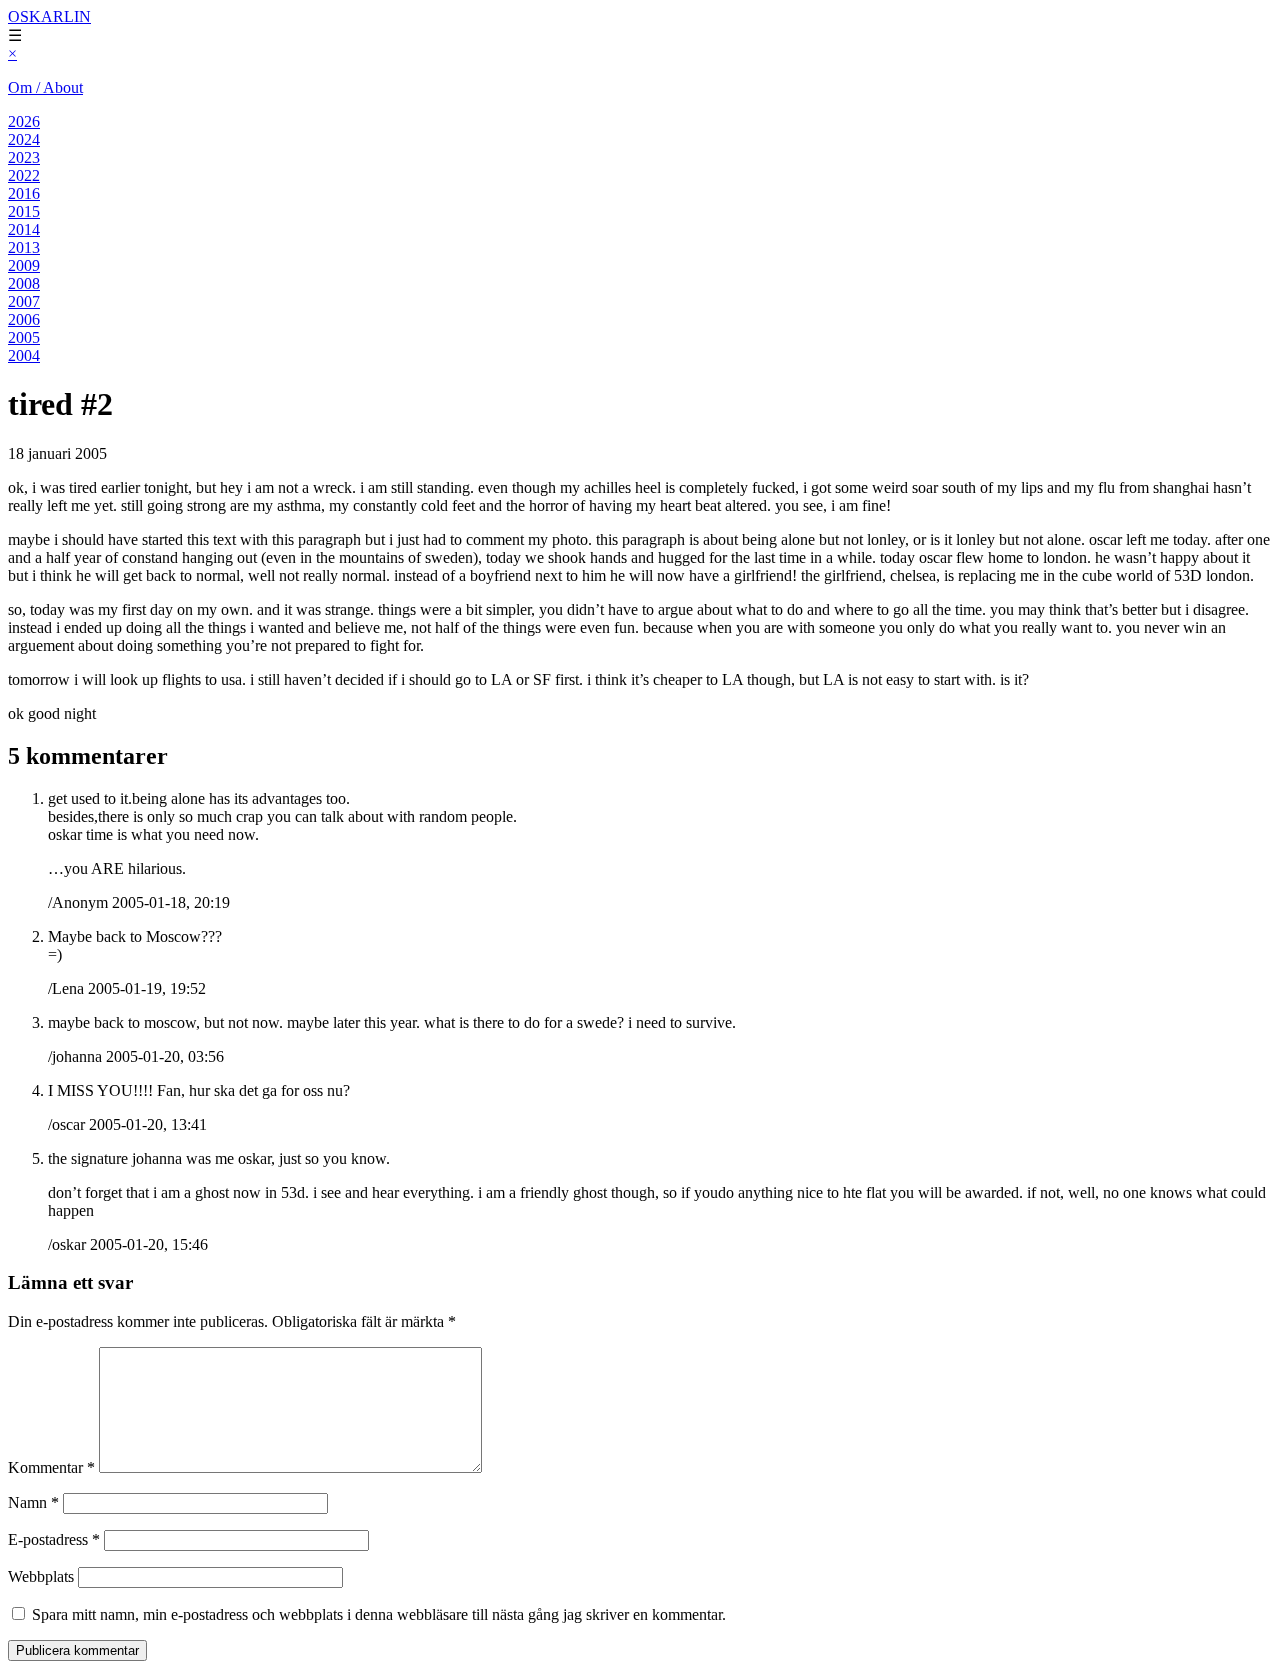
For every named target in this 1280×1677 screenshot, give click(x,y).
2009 (24, 265)
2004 (24, 355)
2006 (24, 319)
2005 (24, 337)
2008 (24, 283)
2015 (24, 211)
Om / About (45, 87)
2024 (24, 139)
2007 (24, 301)
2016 (24, 193)
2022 (24, 175)
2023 (24, 157)
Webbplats (41, 1576)
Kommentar (51, 1467)
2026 (24, 121)
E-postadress (54, 1539)
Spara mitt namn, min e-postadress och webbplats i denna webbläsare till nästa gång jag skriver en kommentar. (379, 1614)
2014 (24, 229)
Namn (33, 1502)
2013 (24, 247)
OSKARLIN (49, 16)
